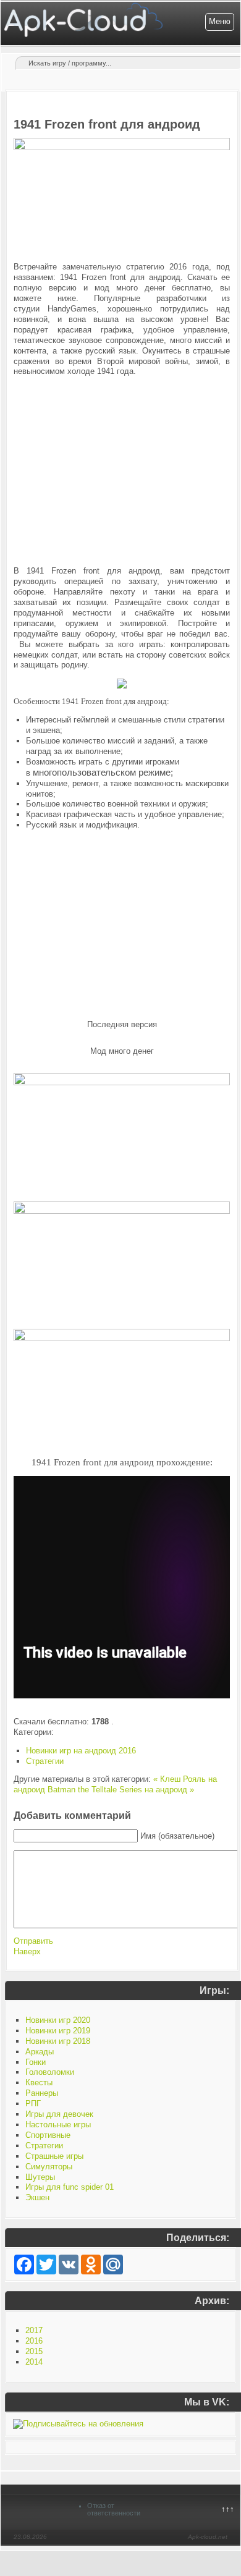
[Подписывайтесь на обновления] (78, 2424)
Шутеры (40, 2177)
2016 (34, 2341)
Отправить (33, 1941)
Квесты (39, 2082)
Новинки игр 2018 (58, 2041)
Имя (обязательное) (177, 1836)
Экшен (37, 2197)
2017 (34, 2330)
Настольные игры (58, 2125)
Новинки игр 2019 (58, 2031)
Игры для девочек (59, 2114)
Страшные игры (54, 2156)
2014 (34, 2362)
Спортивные (48, 2135)
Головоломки (50, 2072)
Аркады (40, 2052)
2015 (34, 2351)
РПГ (33, 2104)
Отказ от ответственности (114, 2509)
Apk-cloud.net (208, 2537)
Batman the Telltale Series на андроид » (121, 1790)
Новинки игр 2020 (58, 2020)
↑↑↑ (228, 2509)
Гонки (36, 2062)
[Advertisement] (122, 462)
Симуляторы (49, 2167)
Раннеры (42, 2093)
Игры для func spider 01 (70, 2187)
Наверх (27, 1951)
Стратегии (45, 1761)
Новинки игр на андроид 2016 (81, 1751)
